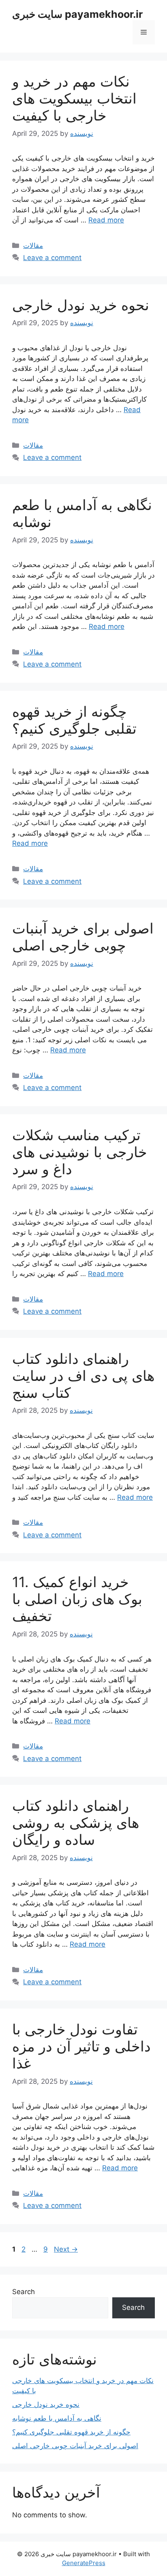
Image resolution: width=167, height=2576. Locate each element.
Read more (106, 220)
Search (24, 2292)
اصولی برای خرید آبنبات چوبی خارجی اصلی (83, 937)
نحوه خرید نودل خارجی (81, 305)
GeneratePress (84, 2563)
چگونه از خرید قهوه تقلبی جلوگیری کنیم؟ (74, 720)
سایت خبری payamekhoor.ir (77, 14)
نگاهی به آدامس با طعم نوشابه (57, 2418)
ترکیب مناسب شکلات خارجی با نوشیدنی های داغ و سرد (80, 1152)
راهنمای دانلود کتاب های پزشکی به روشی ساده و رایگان (76, 1822)
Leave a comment (52, 258)
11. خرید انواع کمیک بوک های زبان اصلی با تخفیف (77, 1599)
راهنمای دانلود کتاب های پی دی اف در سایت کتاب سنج (83, 1376)
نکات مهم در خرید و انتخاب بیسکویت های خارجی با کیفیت (74, 98)
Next (66, 2249)
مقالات (33, 246)
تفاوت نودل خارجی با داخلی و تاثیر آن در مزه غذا (81, 2046)
